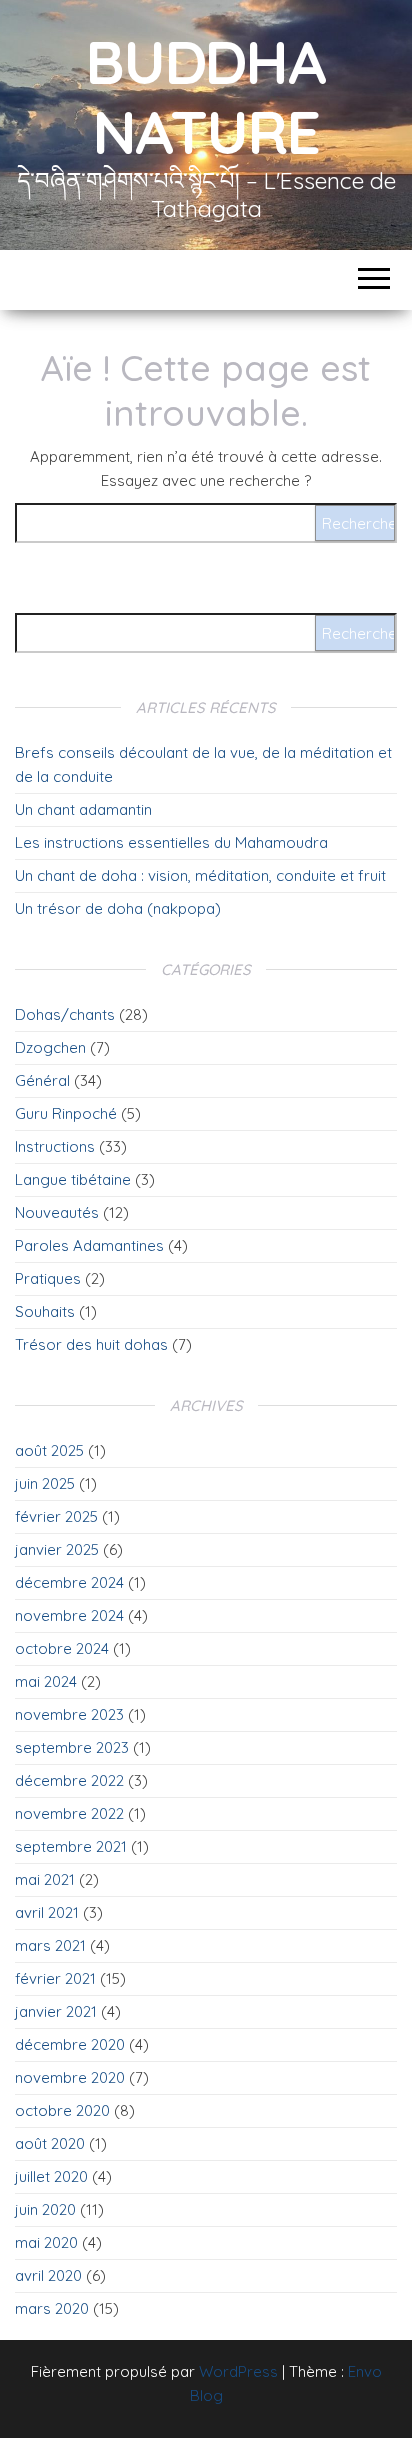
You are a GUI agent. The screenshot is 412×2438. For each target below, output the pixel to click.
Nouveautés (57, 1212)
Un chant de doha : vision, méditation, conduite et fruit (200, 875)
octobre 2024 (62, 1648)
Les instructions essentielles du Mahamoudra (171, 842)
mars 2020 (52, 2308)
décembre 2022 (69, 1780)
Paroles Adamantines (89, 1245)
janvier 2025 (57, 1549)
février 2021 (55, 1978)
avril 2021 (47, 1912)
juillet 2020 (51, 2176)
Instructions (55, 1146)
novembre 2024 (69, 1615)
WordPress (238, 2371)
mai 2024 (46, 1681)
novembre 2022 (69, 1813)
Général (42, 1080)
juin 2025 (45, 1483)
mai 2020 (46, 2242)
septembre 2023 (72, 1747)
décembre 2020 (70, 2044)
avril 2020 (48, 2275)
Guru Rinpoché (66, 1113)
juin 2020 (45, 2209)
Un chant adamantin (83, 809)
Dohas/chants (65, 1014)
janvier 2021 (56, 2011)
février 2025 (56, 1516)
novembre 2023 (69, 1714)
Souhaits (45, 1311)
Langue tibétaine (73, 1179)
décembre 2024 (69, 1582)
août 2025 (49, 1450)
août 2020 (50, 2143)
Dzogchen (50, 1047)
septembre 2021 (71, 1846)
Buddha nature (206, 96)
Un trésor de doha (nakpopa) (118, 908)
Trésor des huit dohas (91, 1344)
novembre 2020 (70, 2077)
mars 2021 (50, 1945)
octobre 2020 (62, 2110)
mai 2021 (45, 1879)
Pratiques (48, 1278)
